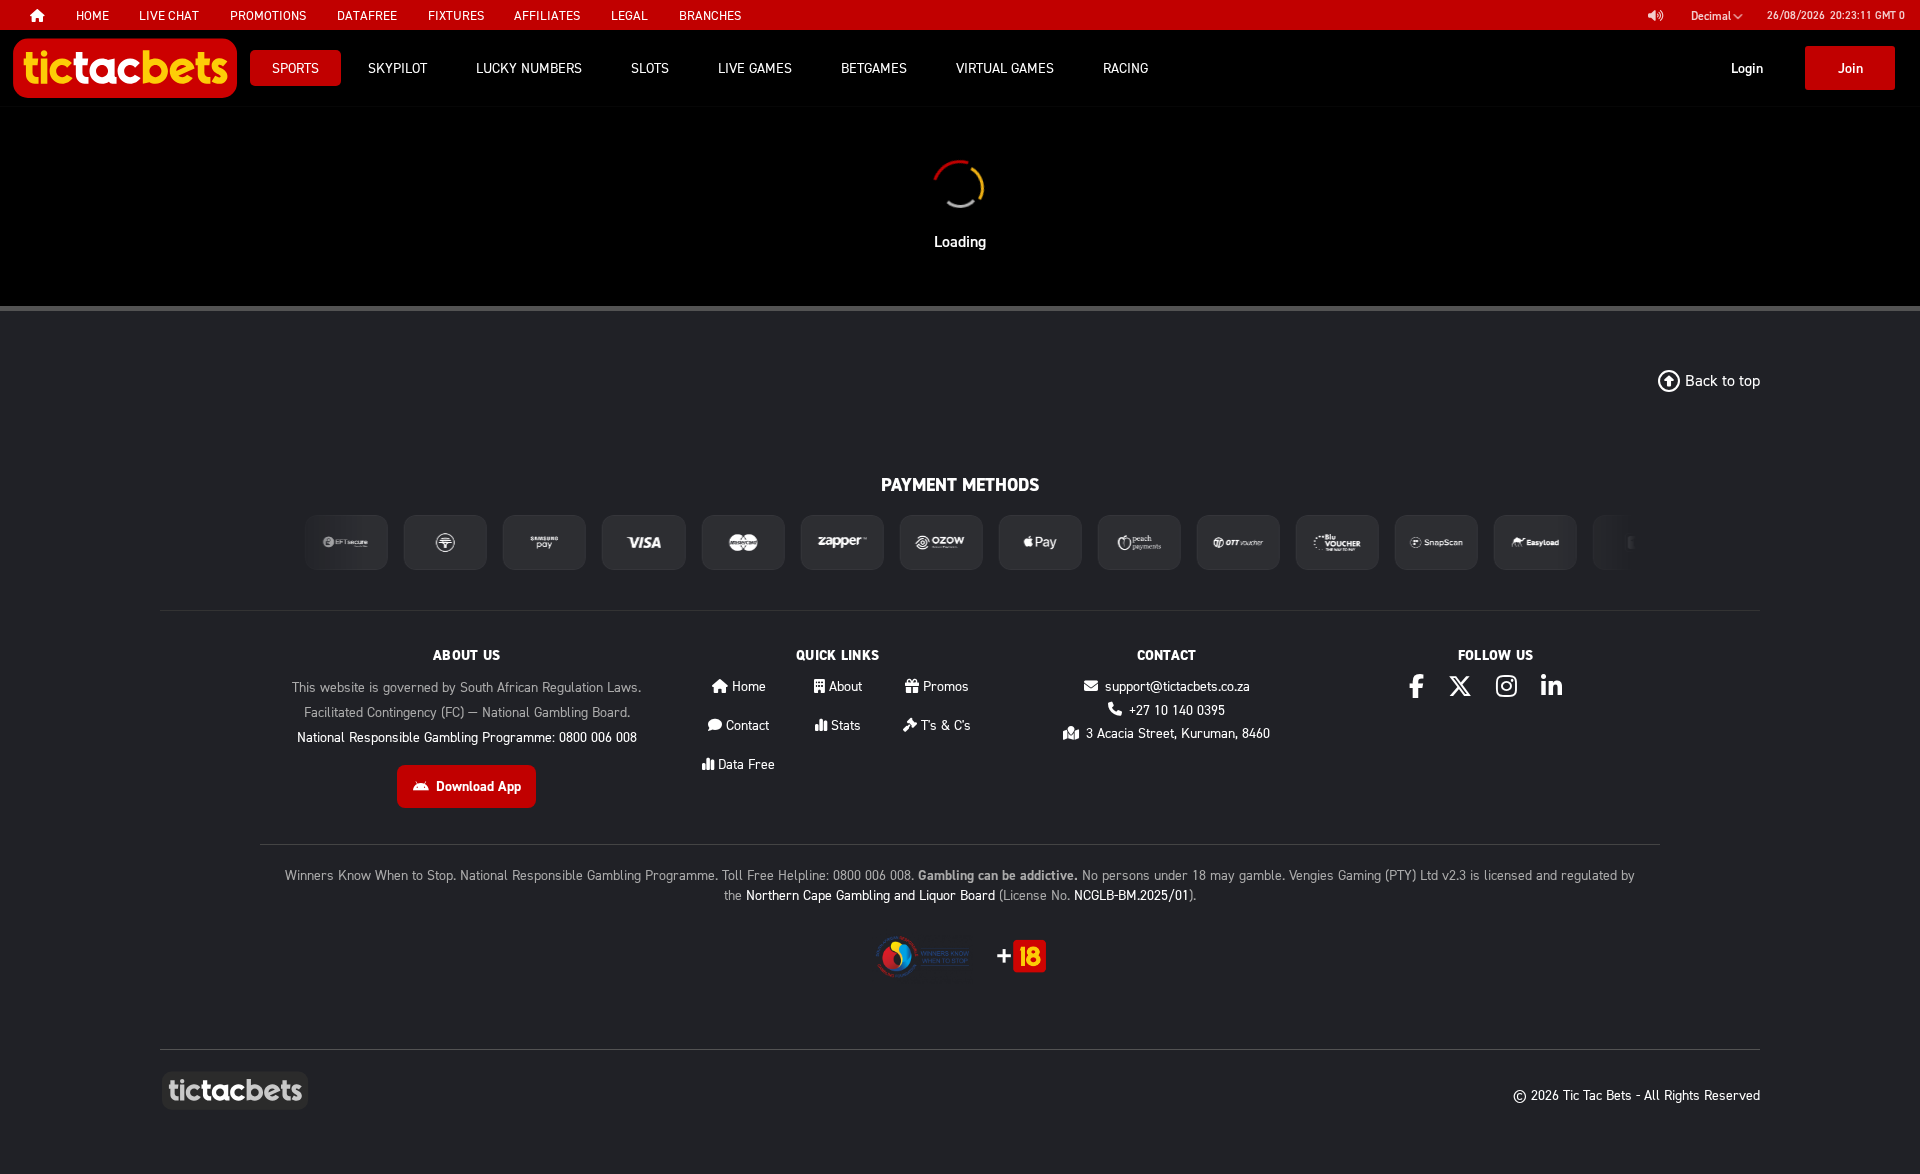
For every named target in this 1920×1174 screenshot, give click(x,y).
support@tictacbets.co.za (1177, 685)
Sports (295, 67)
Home (747, 685)
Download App (478, 786)
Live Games (755, 67)
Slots (650, 67)
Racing (1125, 67)
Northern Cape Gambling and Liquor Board (870, 894)
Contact (745, 724)
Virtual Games (1005, 67)
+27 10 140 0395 (1177, 709)
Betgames (874, 67)
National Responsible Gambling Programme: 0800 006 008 (467, 736)
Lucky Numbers (529, 67)
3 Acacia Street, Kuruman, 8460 (1178, 732)
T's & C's (944, 724)
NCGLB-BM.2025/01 (1131, 894)
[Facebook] (1416, 686)
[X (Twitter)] (1460, 686)
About (843, 685)
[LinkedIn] (1551, 686)
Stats (844, 724)
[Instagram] (1506, 686)
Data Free (744, 763)
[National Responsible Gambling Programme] (923, 956)
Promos (944, 685)
